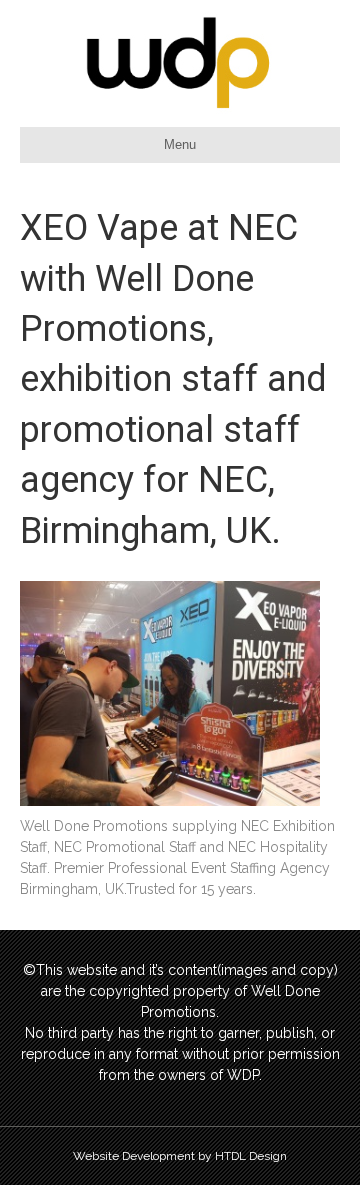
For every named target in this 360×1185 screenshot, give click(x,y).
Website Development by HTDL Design (180, 1156)
